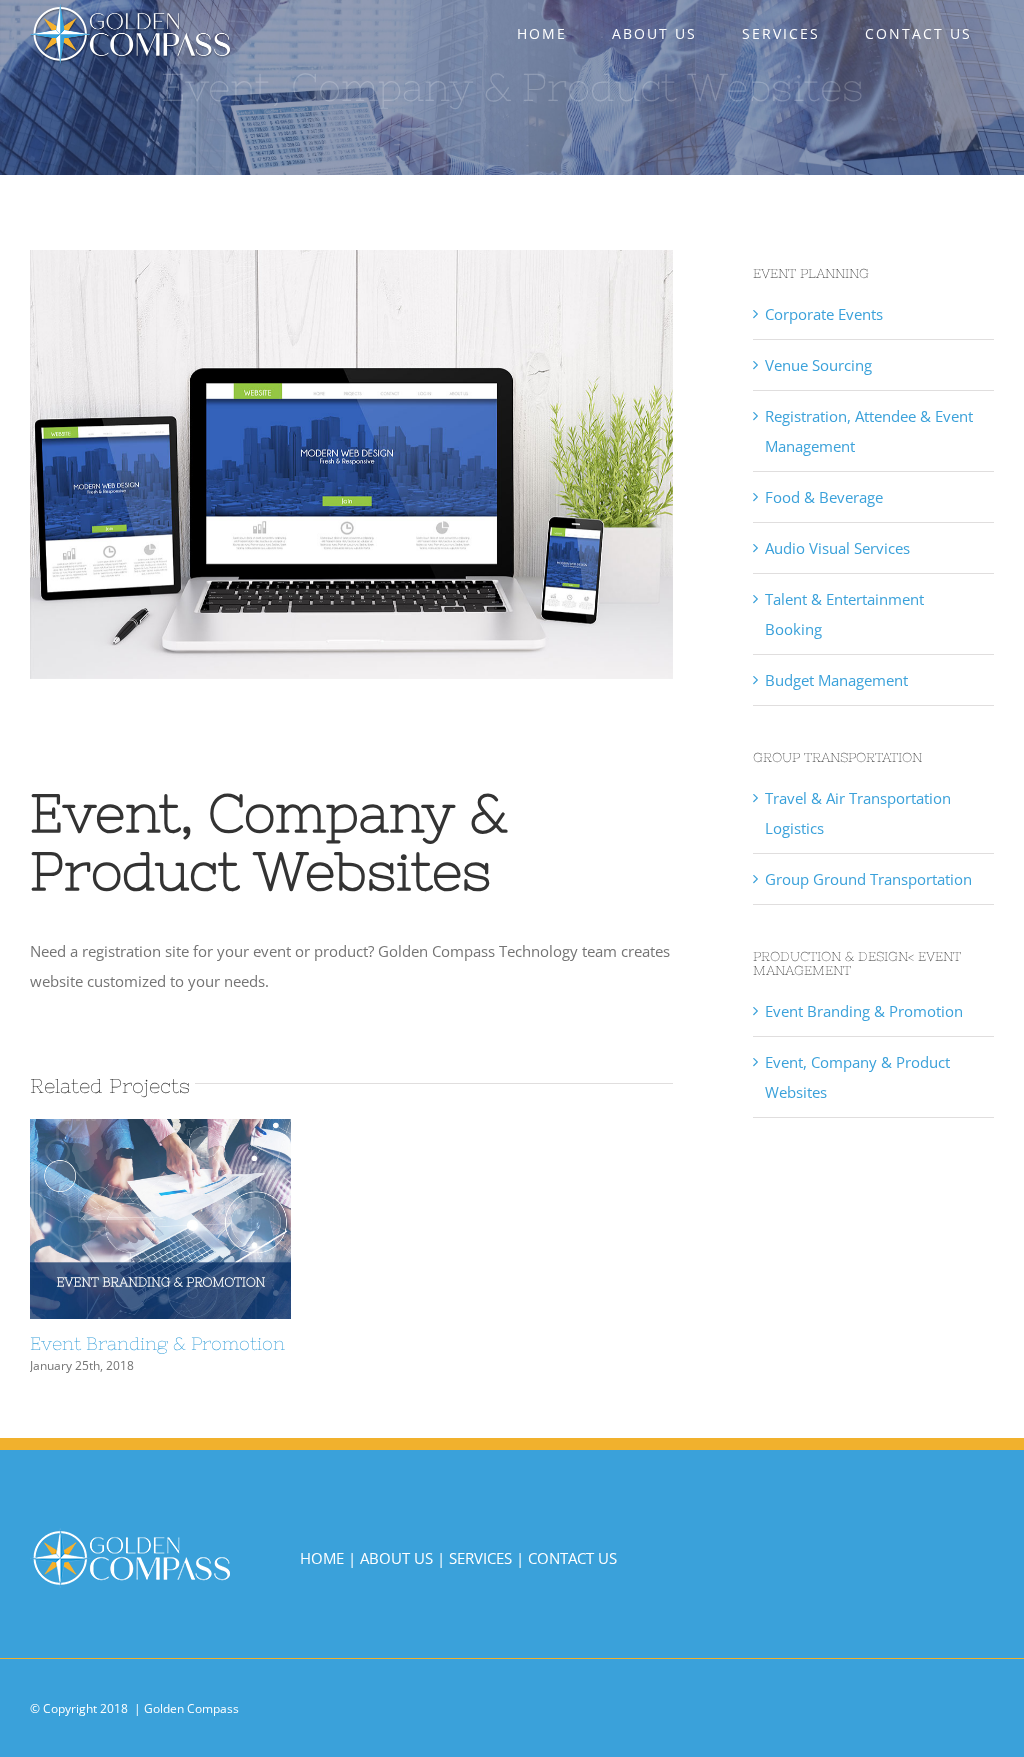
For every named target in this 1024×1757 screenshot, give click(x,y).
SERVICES (480, 1558)
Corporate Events (824, 314)
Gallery (197, 1219)
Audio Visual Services (837, 548)
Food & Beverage (824, 497)
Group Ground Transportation (868, 879)
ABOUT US (396, 1558)
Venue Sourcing (818, 365)
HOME (322, 1558)
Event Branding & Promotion (124, 1219)
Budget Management (836, 680)
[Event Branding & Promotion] (160, 1219)
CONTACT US (572, 1558)
